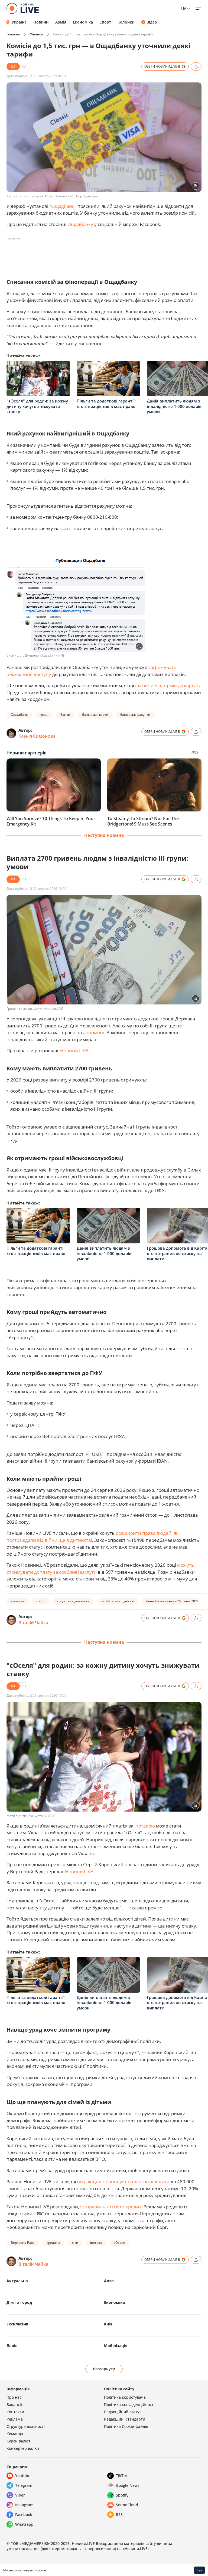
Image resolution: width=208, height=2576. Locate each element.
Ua (184, 9)
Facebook (24, 2515)
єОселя (119, 2243)
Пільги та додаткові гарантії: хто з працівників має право (106, 404)
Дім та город (19, 2302)
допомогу (94, 1032)
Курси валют (18, 2441)
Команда (15, 2434)
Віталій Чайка (33, 1623)
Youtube (23, 2476)
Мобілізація (116, 2346)
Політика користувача (125, 2397)
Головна (13, 34)
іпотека (96, 2243)
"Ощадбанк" (63, 206)
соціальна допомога (73, 1601)
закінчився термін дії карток (168, 685)
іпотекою (145, 1826)
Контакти (15, 2412)
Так (200, 2570)
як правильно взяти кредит (111, 2207)
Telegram (24, 2485)
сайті (66, 528)
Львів (12, 2346)
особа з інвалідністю (118, 1601)
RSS (119, 2515)
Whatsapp (24, 2524)
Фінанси (36, 34)
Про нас (14, 2397)
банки (65, 715)
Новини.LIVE (74, 1051)
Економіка (83, 22)
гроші (44, 715)
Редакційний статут (123, 2412)
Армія (61, 22)
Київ (108, 2324)
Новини (41, 22)
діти (75, 2243)
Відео (152, 22)
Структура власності (26, 2426)
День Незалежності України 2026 (172, 1601)
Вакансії (14, 2404)
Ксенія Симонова (37, 736)
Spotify (122, 2495)
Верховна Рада (23, 2243)
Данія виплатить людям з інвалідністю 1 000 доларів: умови (175, 406)
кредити (53, 2243)
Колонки (126, 22)
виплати (18, 1601)
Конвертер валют (23, 2448)
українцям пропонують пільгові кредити (124, 2181)
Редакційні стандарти (125, 2419)
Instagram (24, 2505)
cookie (41, 2570)
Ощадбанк (19, 715)
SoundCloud (127, 2505)
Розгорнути (104, 2369)
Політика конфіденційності (129, 2404)
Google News (128, 2485)
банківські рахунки (135, 715)
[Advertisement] (105, 255)
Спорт (105, 22)
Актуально (17, 2281)
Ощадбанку (80, 224)
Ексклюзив (17, 2324)
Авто (109, 2281)
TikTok (122, 2476)
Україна (19, 22)
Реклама (15, 2419)
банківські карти (95, 715)
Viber (20, 2495)
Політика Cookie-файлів (126, 2426)
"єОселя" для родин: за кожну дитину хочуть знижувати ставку (37, 406)
